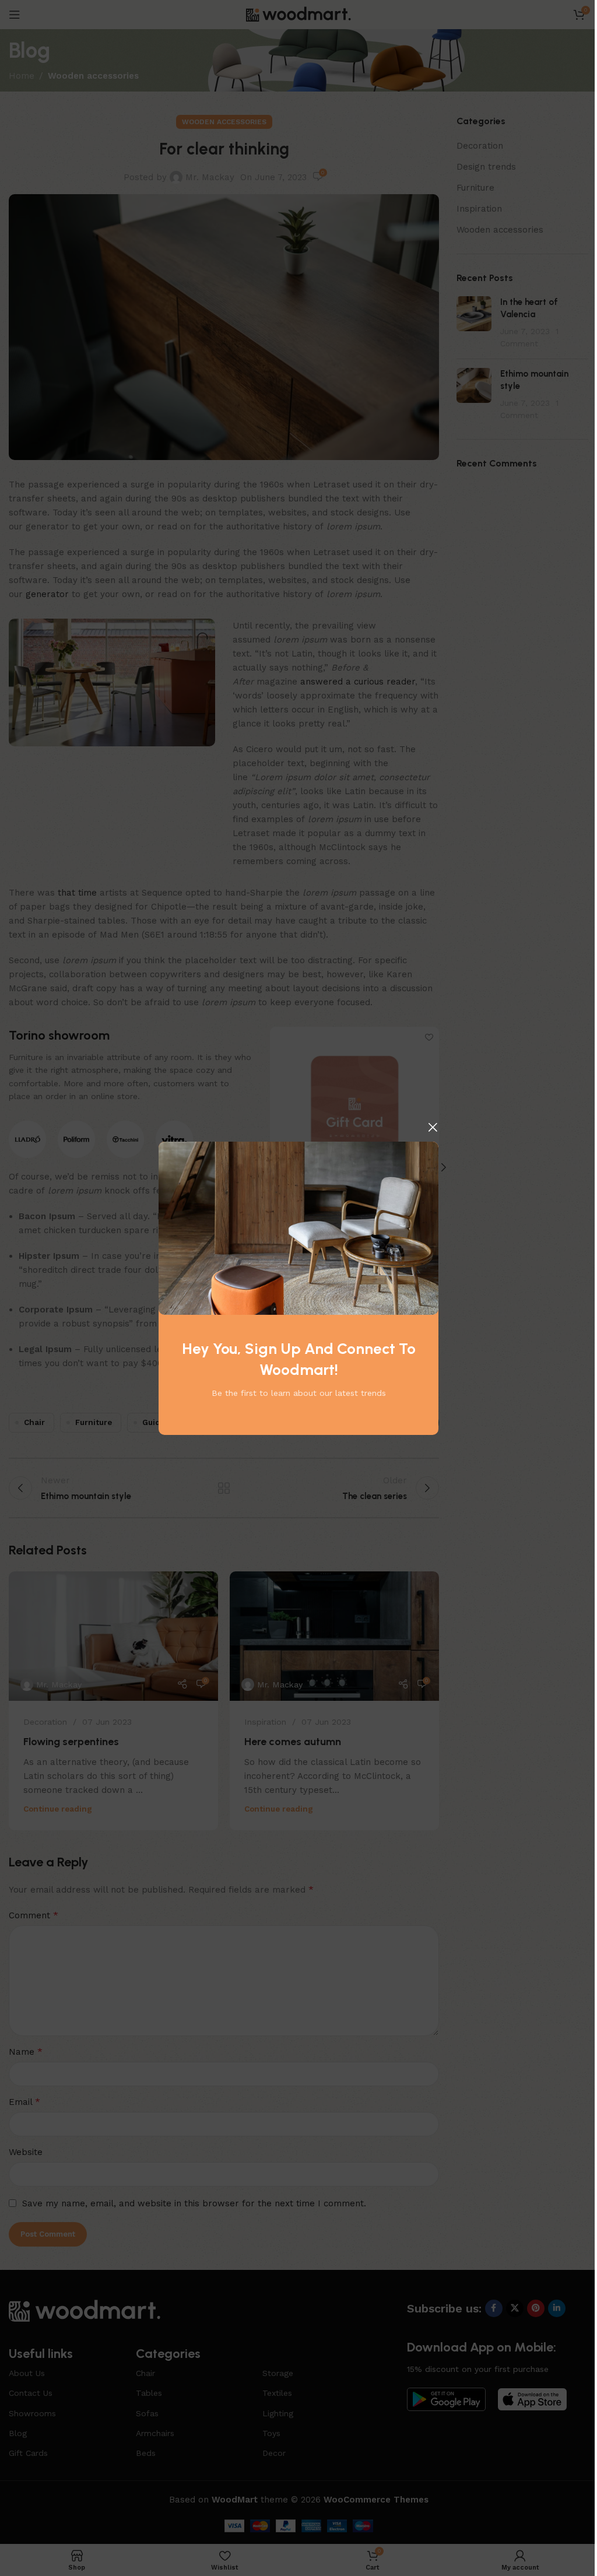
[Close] (433, 1127)
